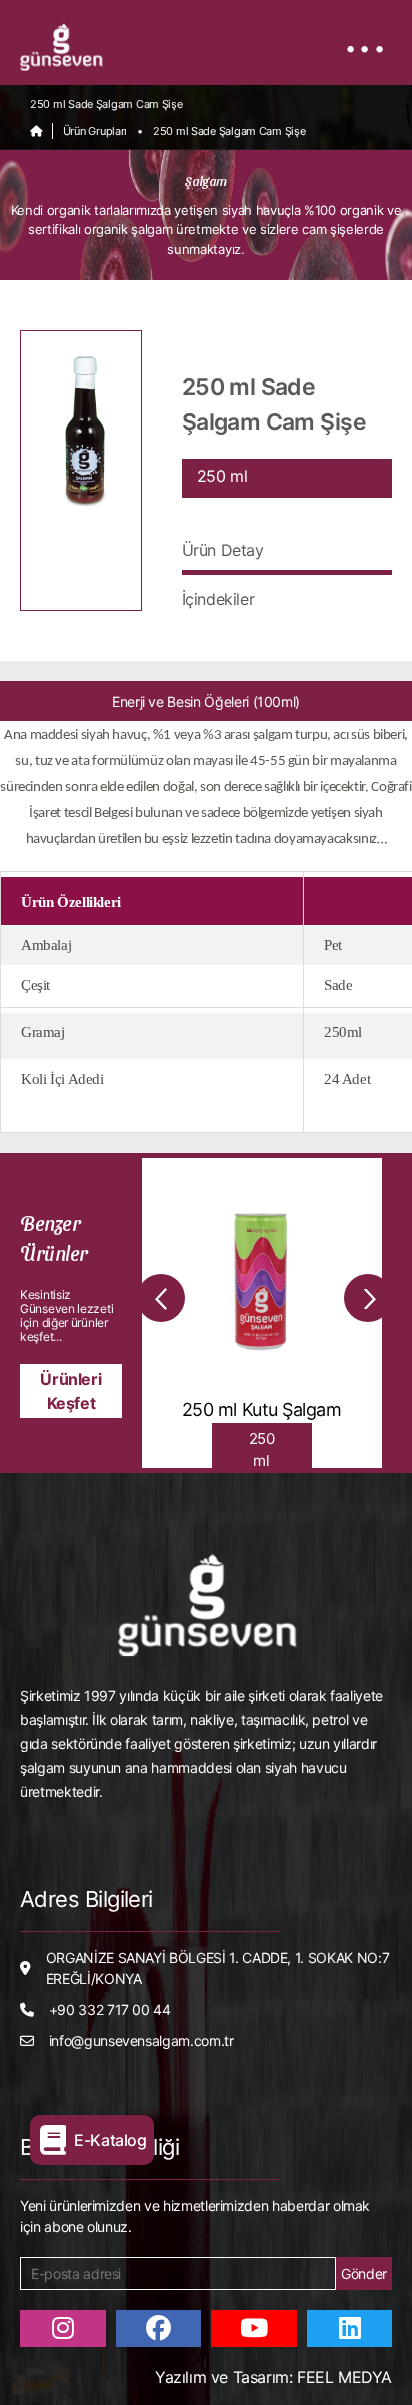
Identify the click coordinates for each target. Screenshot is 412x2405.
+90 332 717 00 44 (110, 2009)
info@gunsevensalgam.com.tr (141, 2040)
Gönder (364, 2273)
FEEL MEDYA (342, 2377)
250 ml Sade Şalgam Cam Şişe (229, 131)
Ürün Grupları (95, 131)
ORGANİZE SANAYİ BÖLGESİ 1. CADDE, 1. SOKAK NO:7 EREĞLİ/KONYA (218, 1968)
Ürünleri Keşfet (70, 1391)
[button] (161, 1298)
